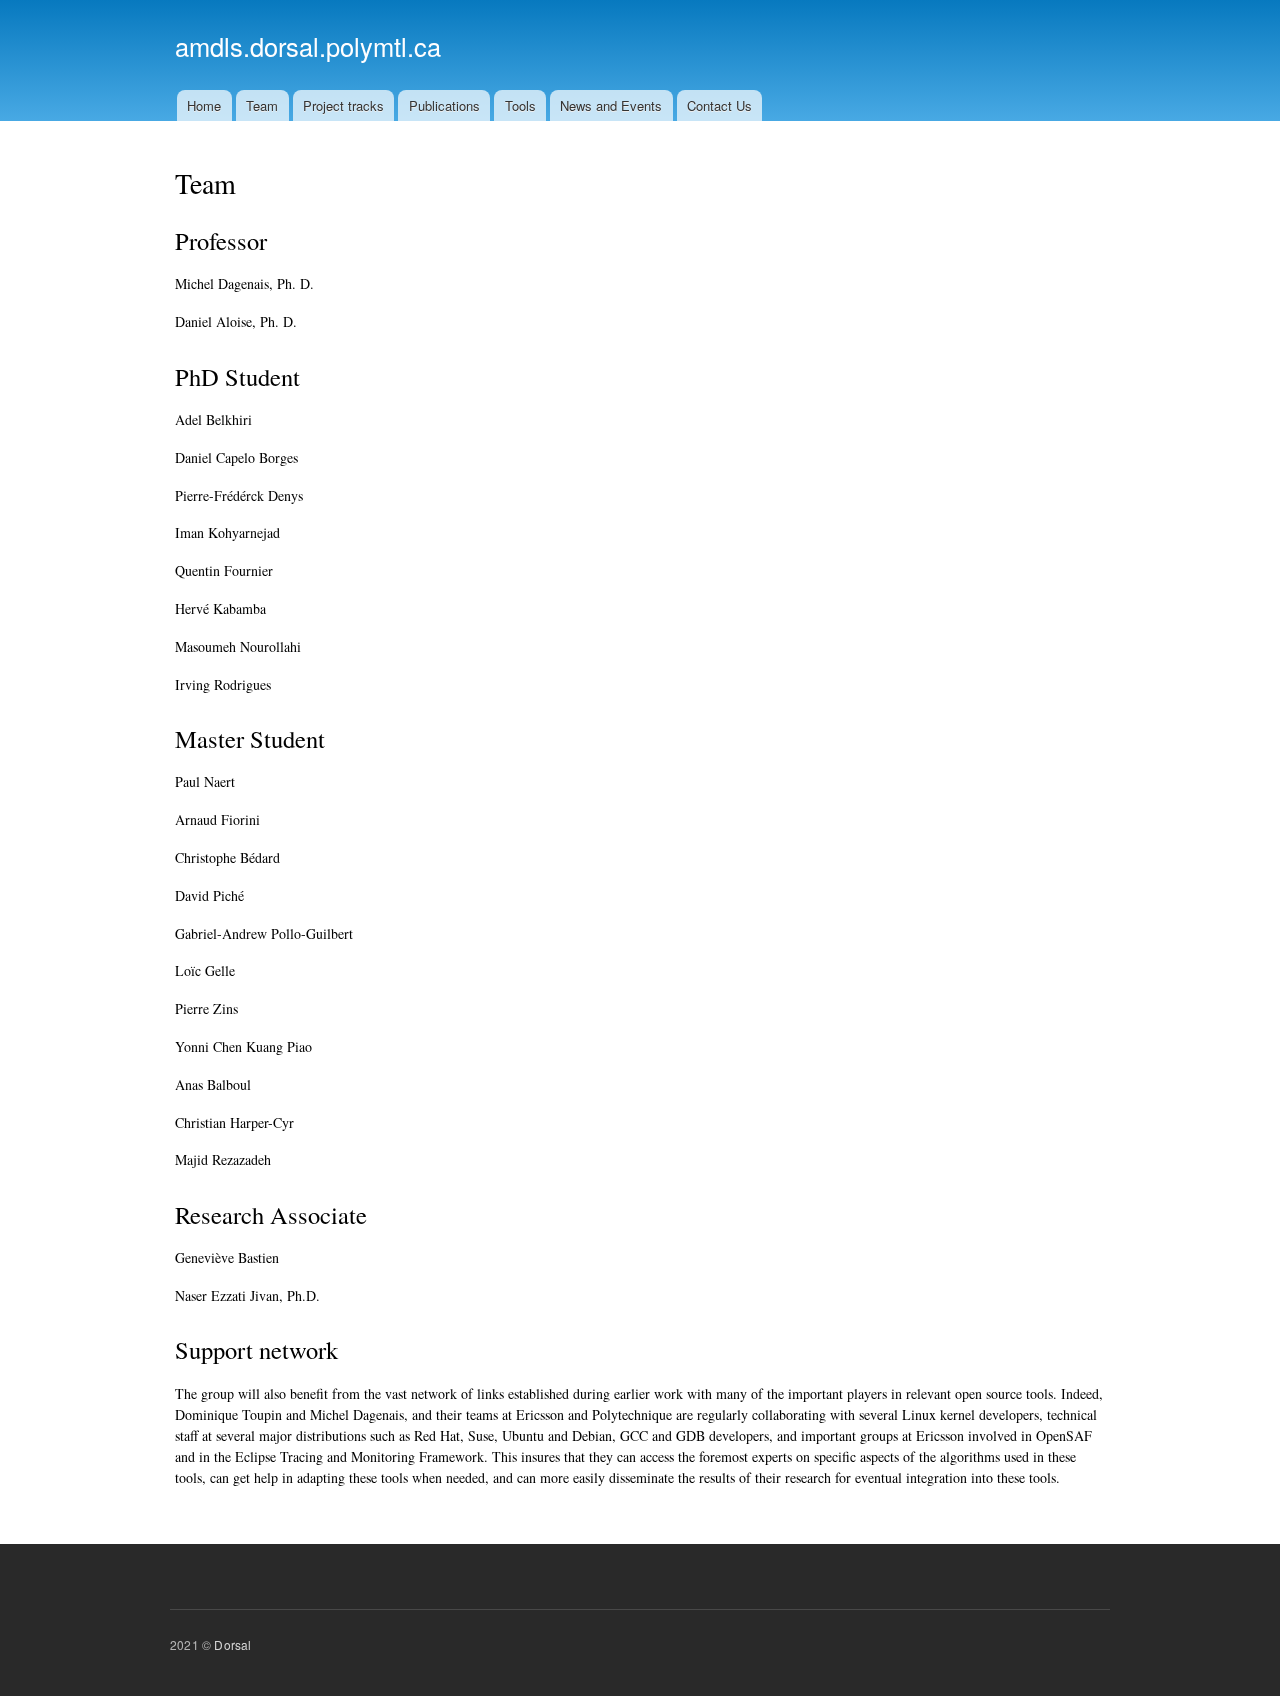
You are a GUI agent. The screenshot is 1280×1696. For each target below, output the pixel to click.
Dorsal (232, 1644)
